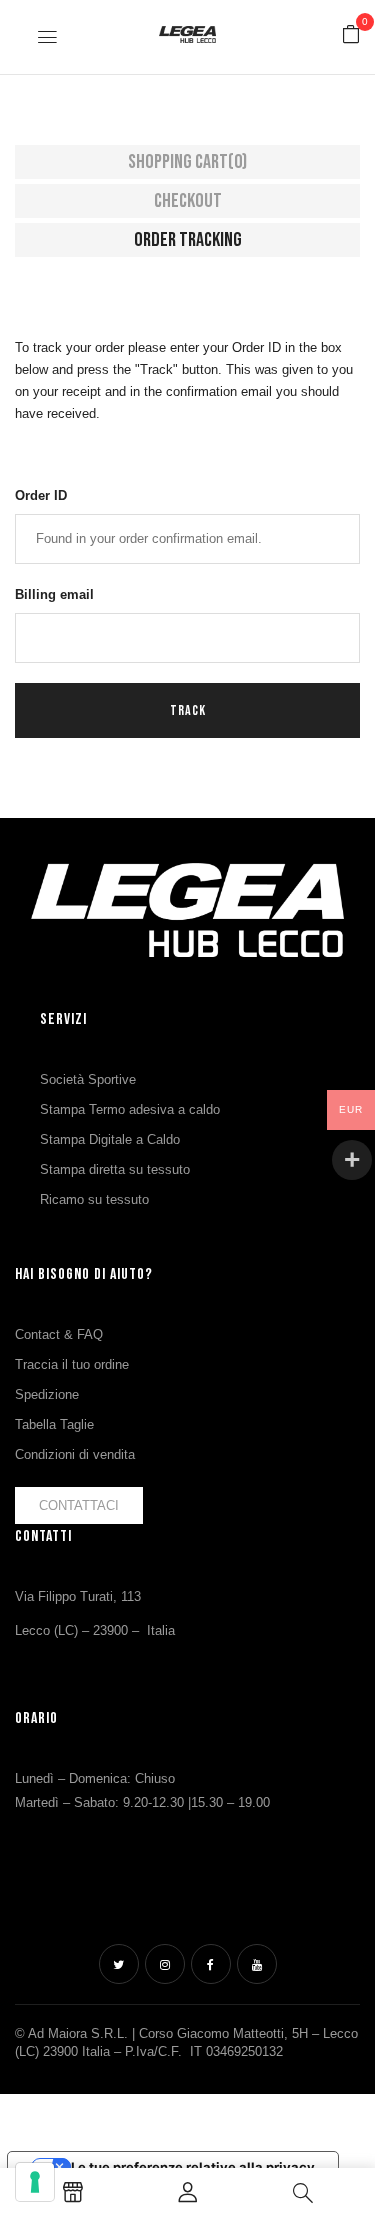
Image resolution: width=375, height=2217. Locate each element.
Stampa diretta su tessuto (115, 1169)
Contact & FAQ (59, 1334)
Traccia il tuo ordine (72, 1364)
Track (188, 710)
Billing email (54, 594)
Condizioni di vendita (75, 1454)
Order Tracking (188, 240)
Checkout (188, 201)
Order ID (41, 495)
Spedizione (47, 1394)
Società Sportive (88, 1079)
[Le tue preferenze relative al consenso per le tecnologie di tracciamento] (35, 2182)
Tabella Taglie (54, 1424)
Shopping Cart (187, 162)
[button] (351, 35)
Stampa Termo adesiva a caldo (130, 1109)
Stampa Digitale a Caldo (110, 1139)
